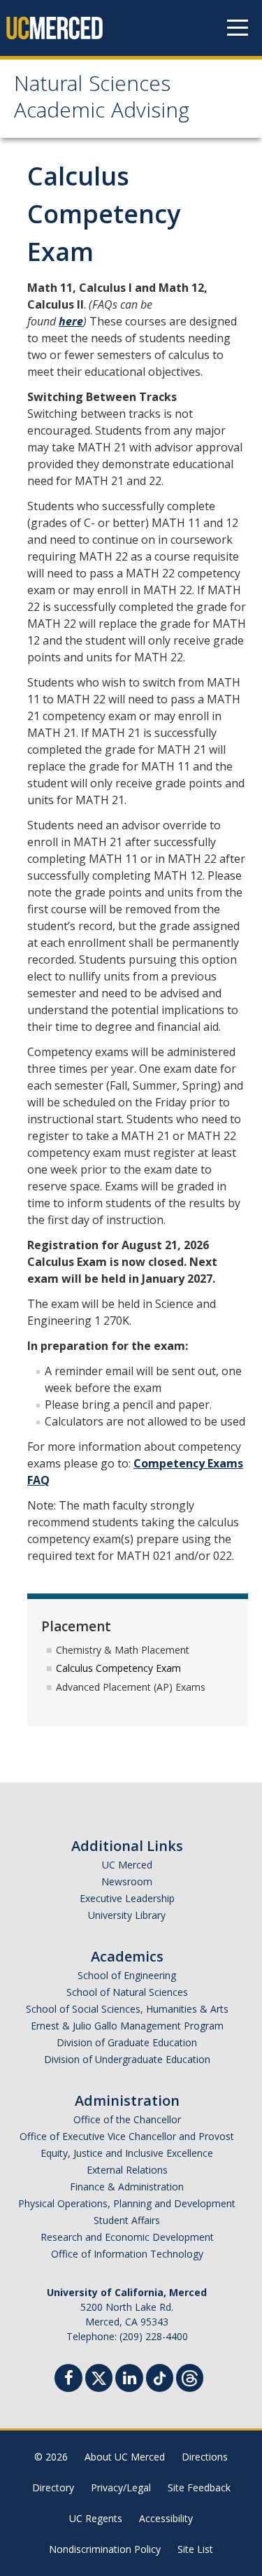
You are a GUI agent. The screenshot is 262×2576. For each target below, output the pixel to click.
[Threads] (190, 2376)
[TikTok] (160, 2376)
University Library (127, 1915)
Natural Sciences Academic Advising (102, 100)
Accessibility (166, 2518)
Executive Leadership (127, 1898)
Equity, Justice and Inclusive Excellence (127, 2153)
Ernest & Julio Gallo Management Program (127, 2026)
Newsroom (127, 1881)
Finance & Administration (127, 2187)
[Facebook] (68, 2380)
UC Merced (127, 1865)
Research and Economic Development (127, 2237)
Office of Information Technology (127, 2254)
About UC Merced (125, 2457)
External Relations (127, 2170)
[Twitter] (99, 2376)
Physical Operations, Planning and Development (127, 2203)
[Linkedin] (129, 2380)
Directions (205, 2457)
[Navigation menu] (238, 28)
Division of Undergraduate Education (127, 2059)
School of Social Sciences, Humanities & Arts (127, 2009)
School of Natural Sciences (127, 1992)
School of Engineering (127, 1975)
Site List (195, 2549)
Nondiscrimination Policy (105, 2549)
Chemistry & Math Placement (123, 1650)
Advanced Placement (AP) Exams (131, 1687)
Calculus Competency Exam (118, 1668)
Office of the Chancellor (127, 2119)
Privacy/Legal (121, 2487)
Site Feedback (199, 2487)
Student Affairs (127, 2220)
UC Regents (96, 2518)
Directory (53, 2487)
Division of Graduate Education (127, 2042)
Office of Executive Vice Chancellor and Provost (127, 2136)
